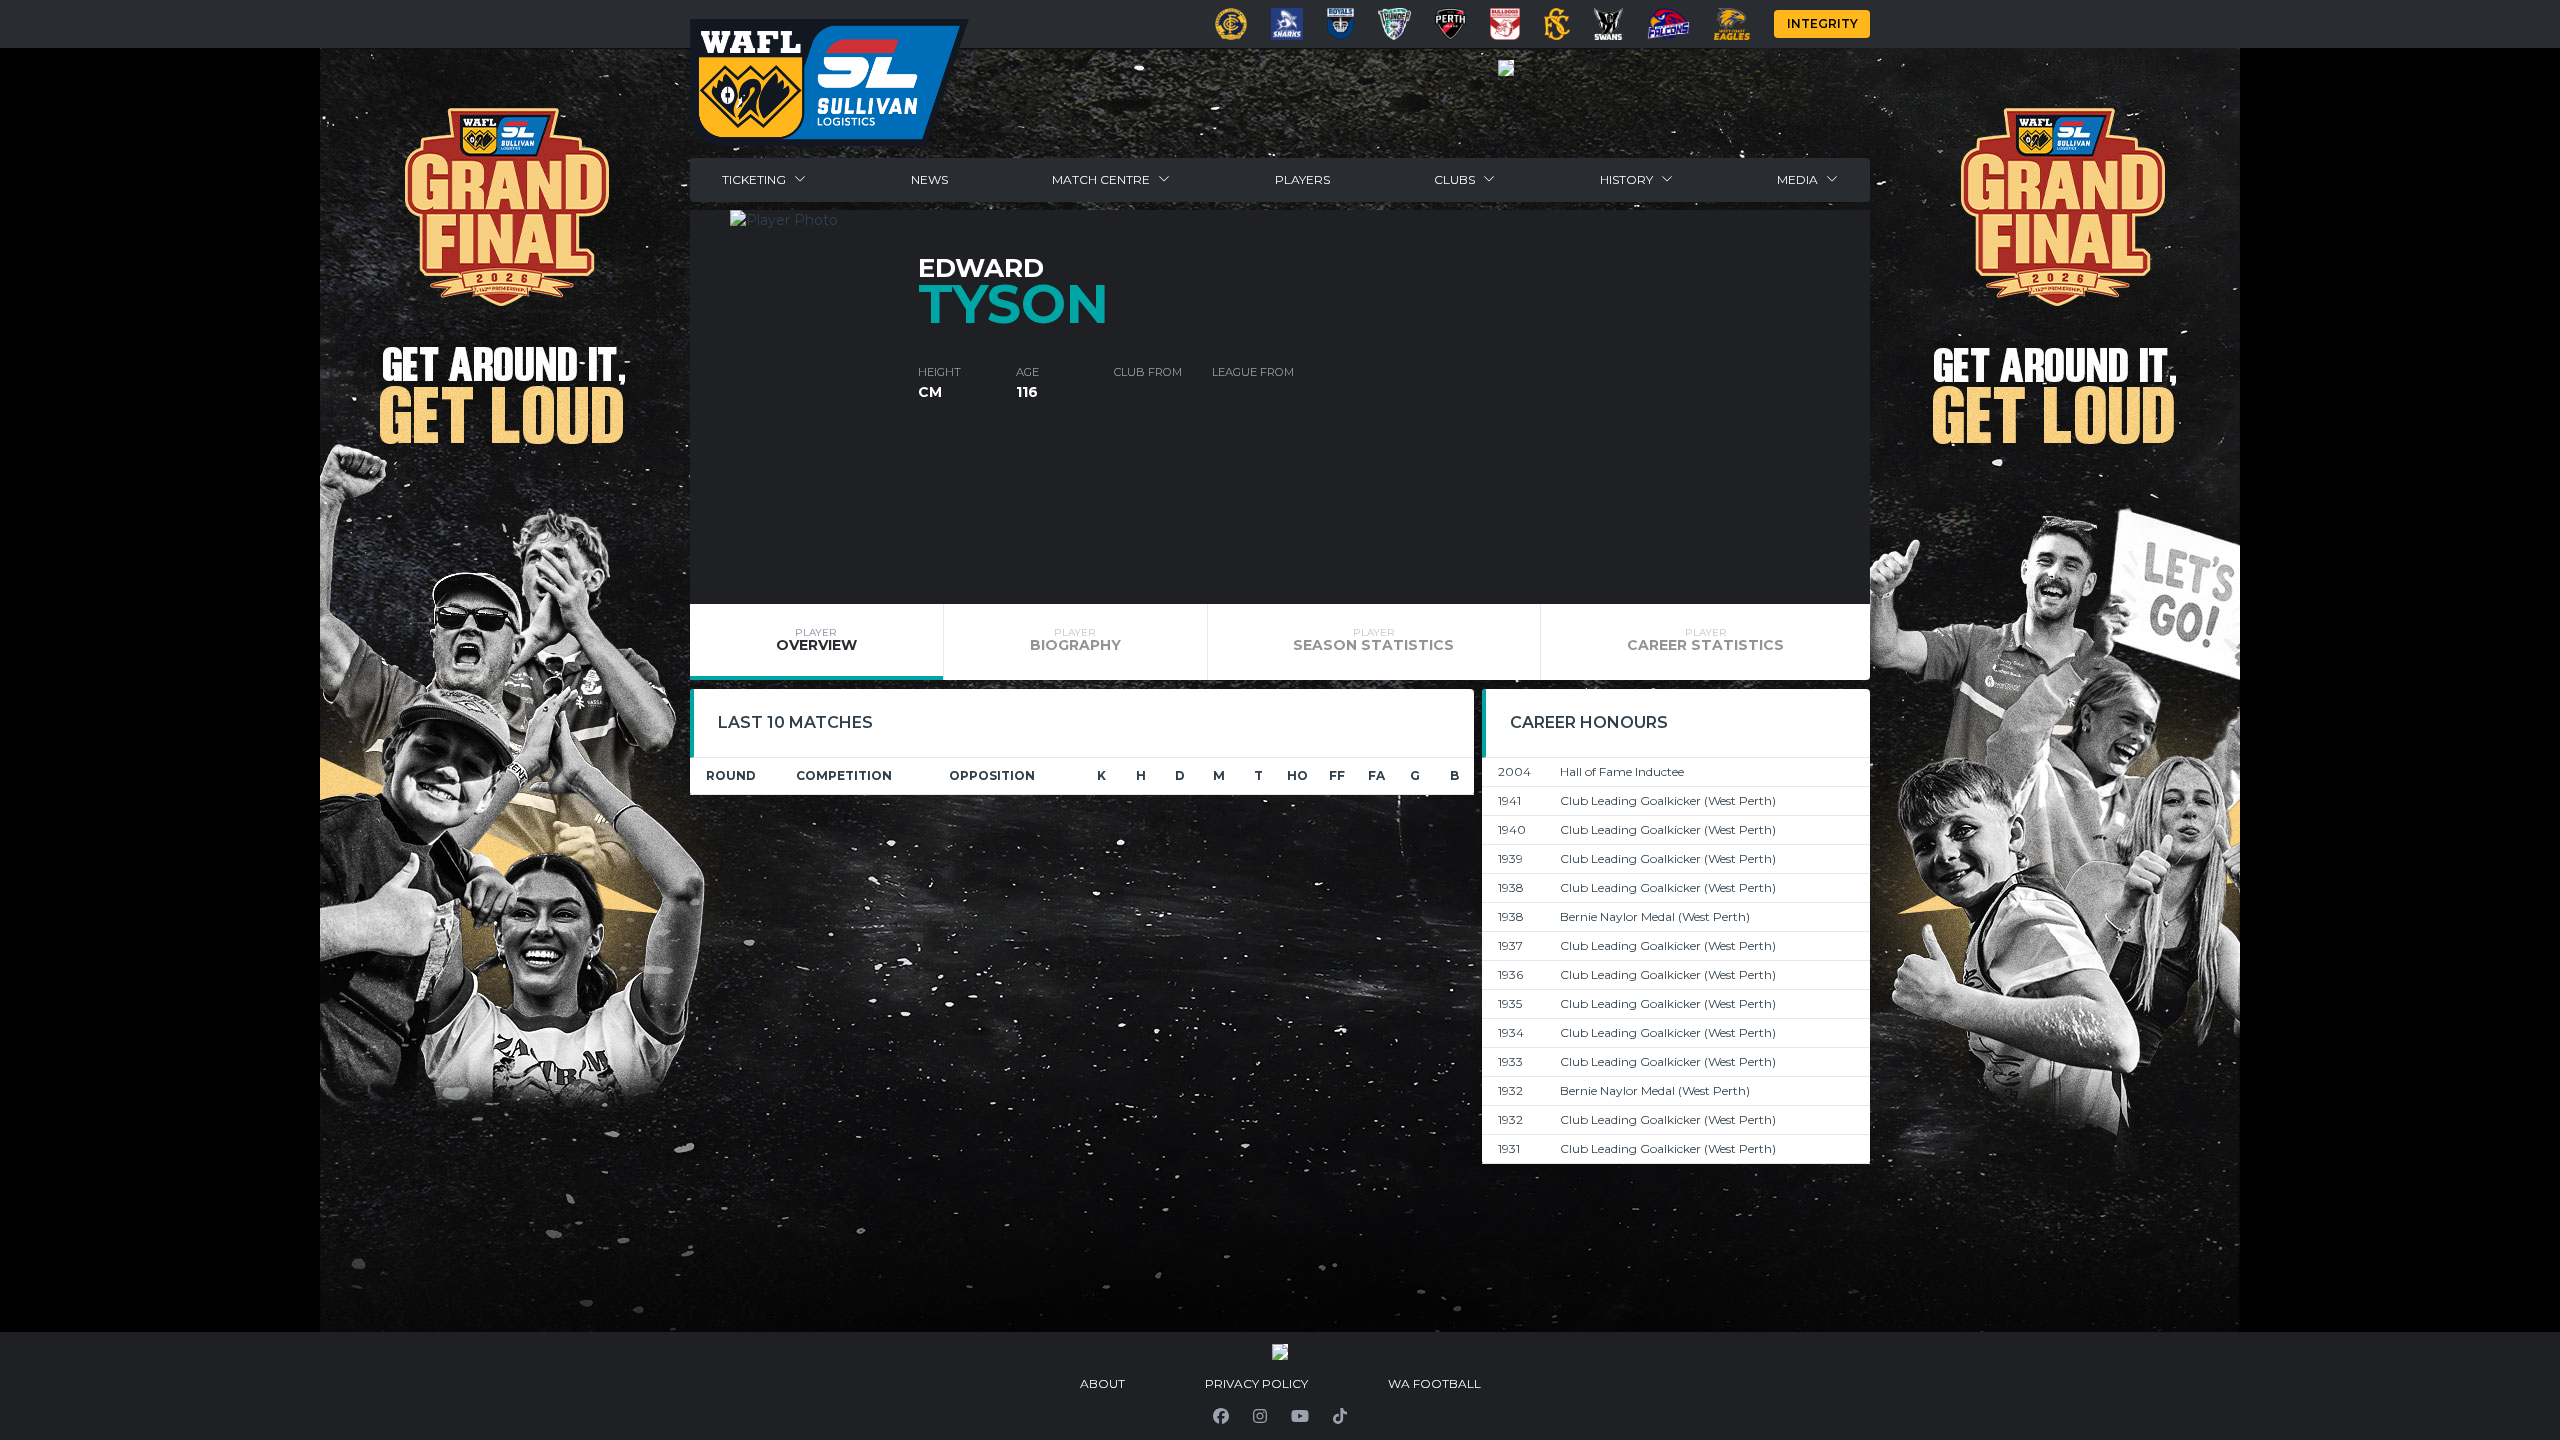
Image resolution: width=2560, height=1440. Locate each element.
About (1102, 1383)
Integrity (1822, 23)
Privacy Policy (1256, 1383)
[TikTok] (1340, 1416)
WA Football (1434, 1383)
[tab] (816, 642)
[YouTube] (1300, 1416)
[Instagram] (1260, 1416)
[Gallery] (1506, 68)
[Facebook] (1221, 1416)
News (929, 179)
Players (1302, 179)
